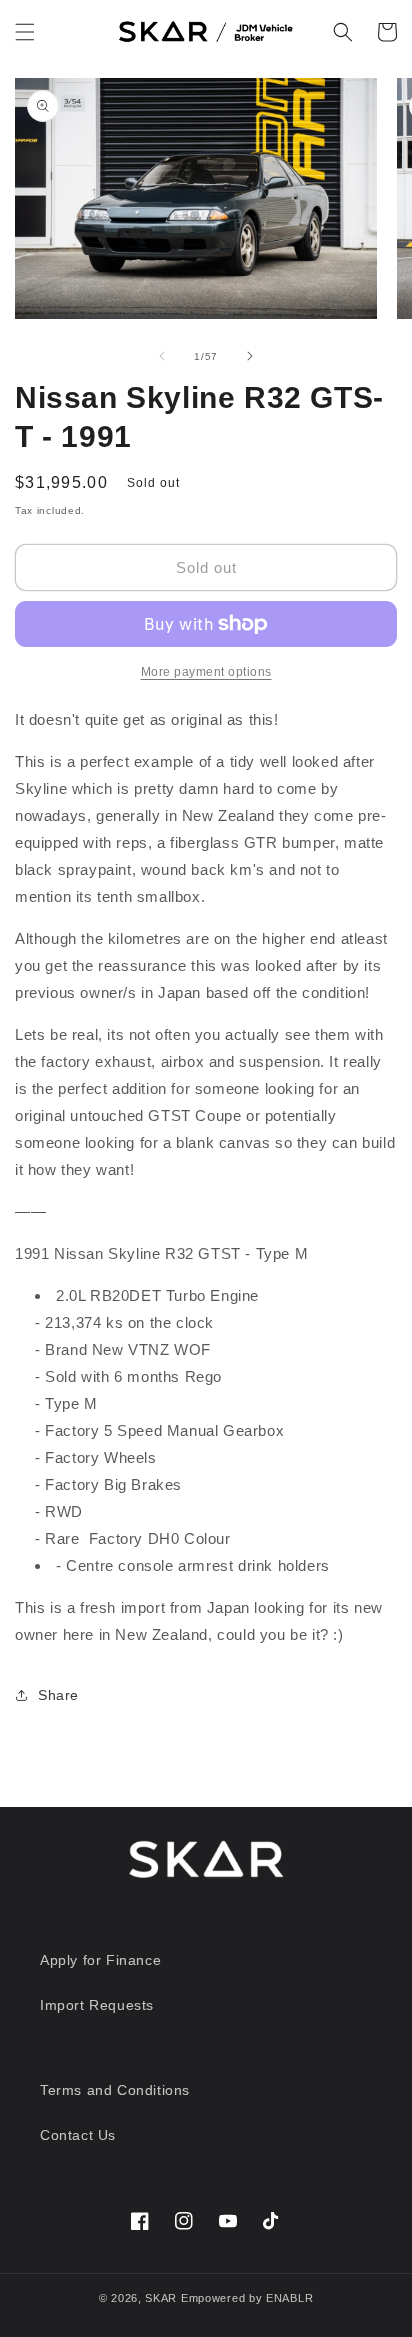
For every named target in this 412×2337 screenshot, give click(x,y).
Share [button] (58, 1695)
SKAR (161, 2298)
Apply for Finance (100, 1960)
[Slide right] (250, 356)
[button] (25, 32)
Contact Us (78, 2135)
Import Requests (97, 2005)
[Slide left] (162, 356)
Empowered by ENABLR (247, 2298)
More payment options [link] (206, 672)
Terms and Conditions (115, 2090)
